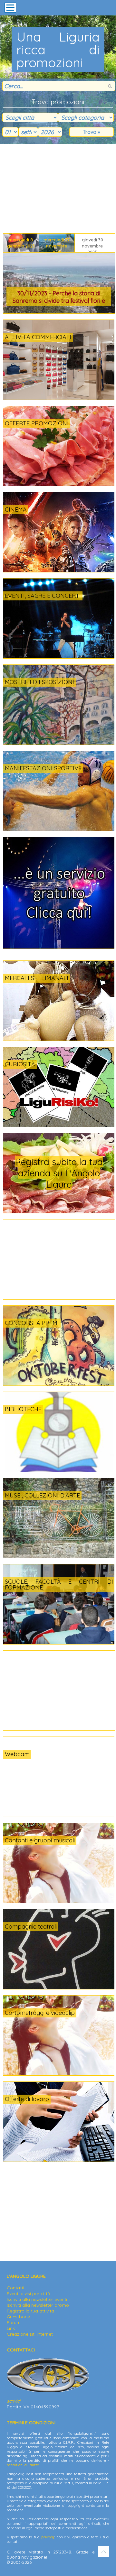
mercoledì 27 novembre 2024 (57, 245)
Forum (14, 2322)
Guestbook (18, 2317)
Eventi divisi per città (29, 2293)
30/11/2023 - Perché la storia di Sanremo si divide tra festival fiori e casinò (59, 298)
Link (11, 2328)
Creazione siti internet (30, 2334)
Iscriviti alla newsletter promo (38, 2305)
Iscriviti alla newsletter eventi (37, 2299)
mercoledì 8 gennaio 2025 (21, 243)
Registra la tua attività (30, 2311)
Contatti (15, 2288)
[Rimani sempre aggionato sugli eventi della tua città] (59, 947)
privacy (48, 2537)
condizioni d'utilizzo (23, 2465)
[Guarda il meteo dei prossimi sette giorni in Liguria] (39, 1758)
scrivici (14, 2401)
